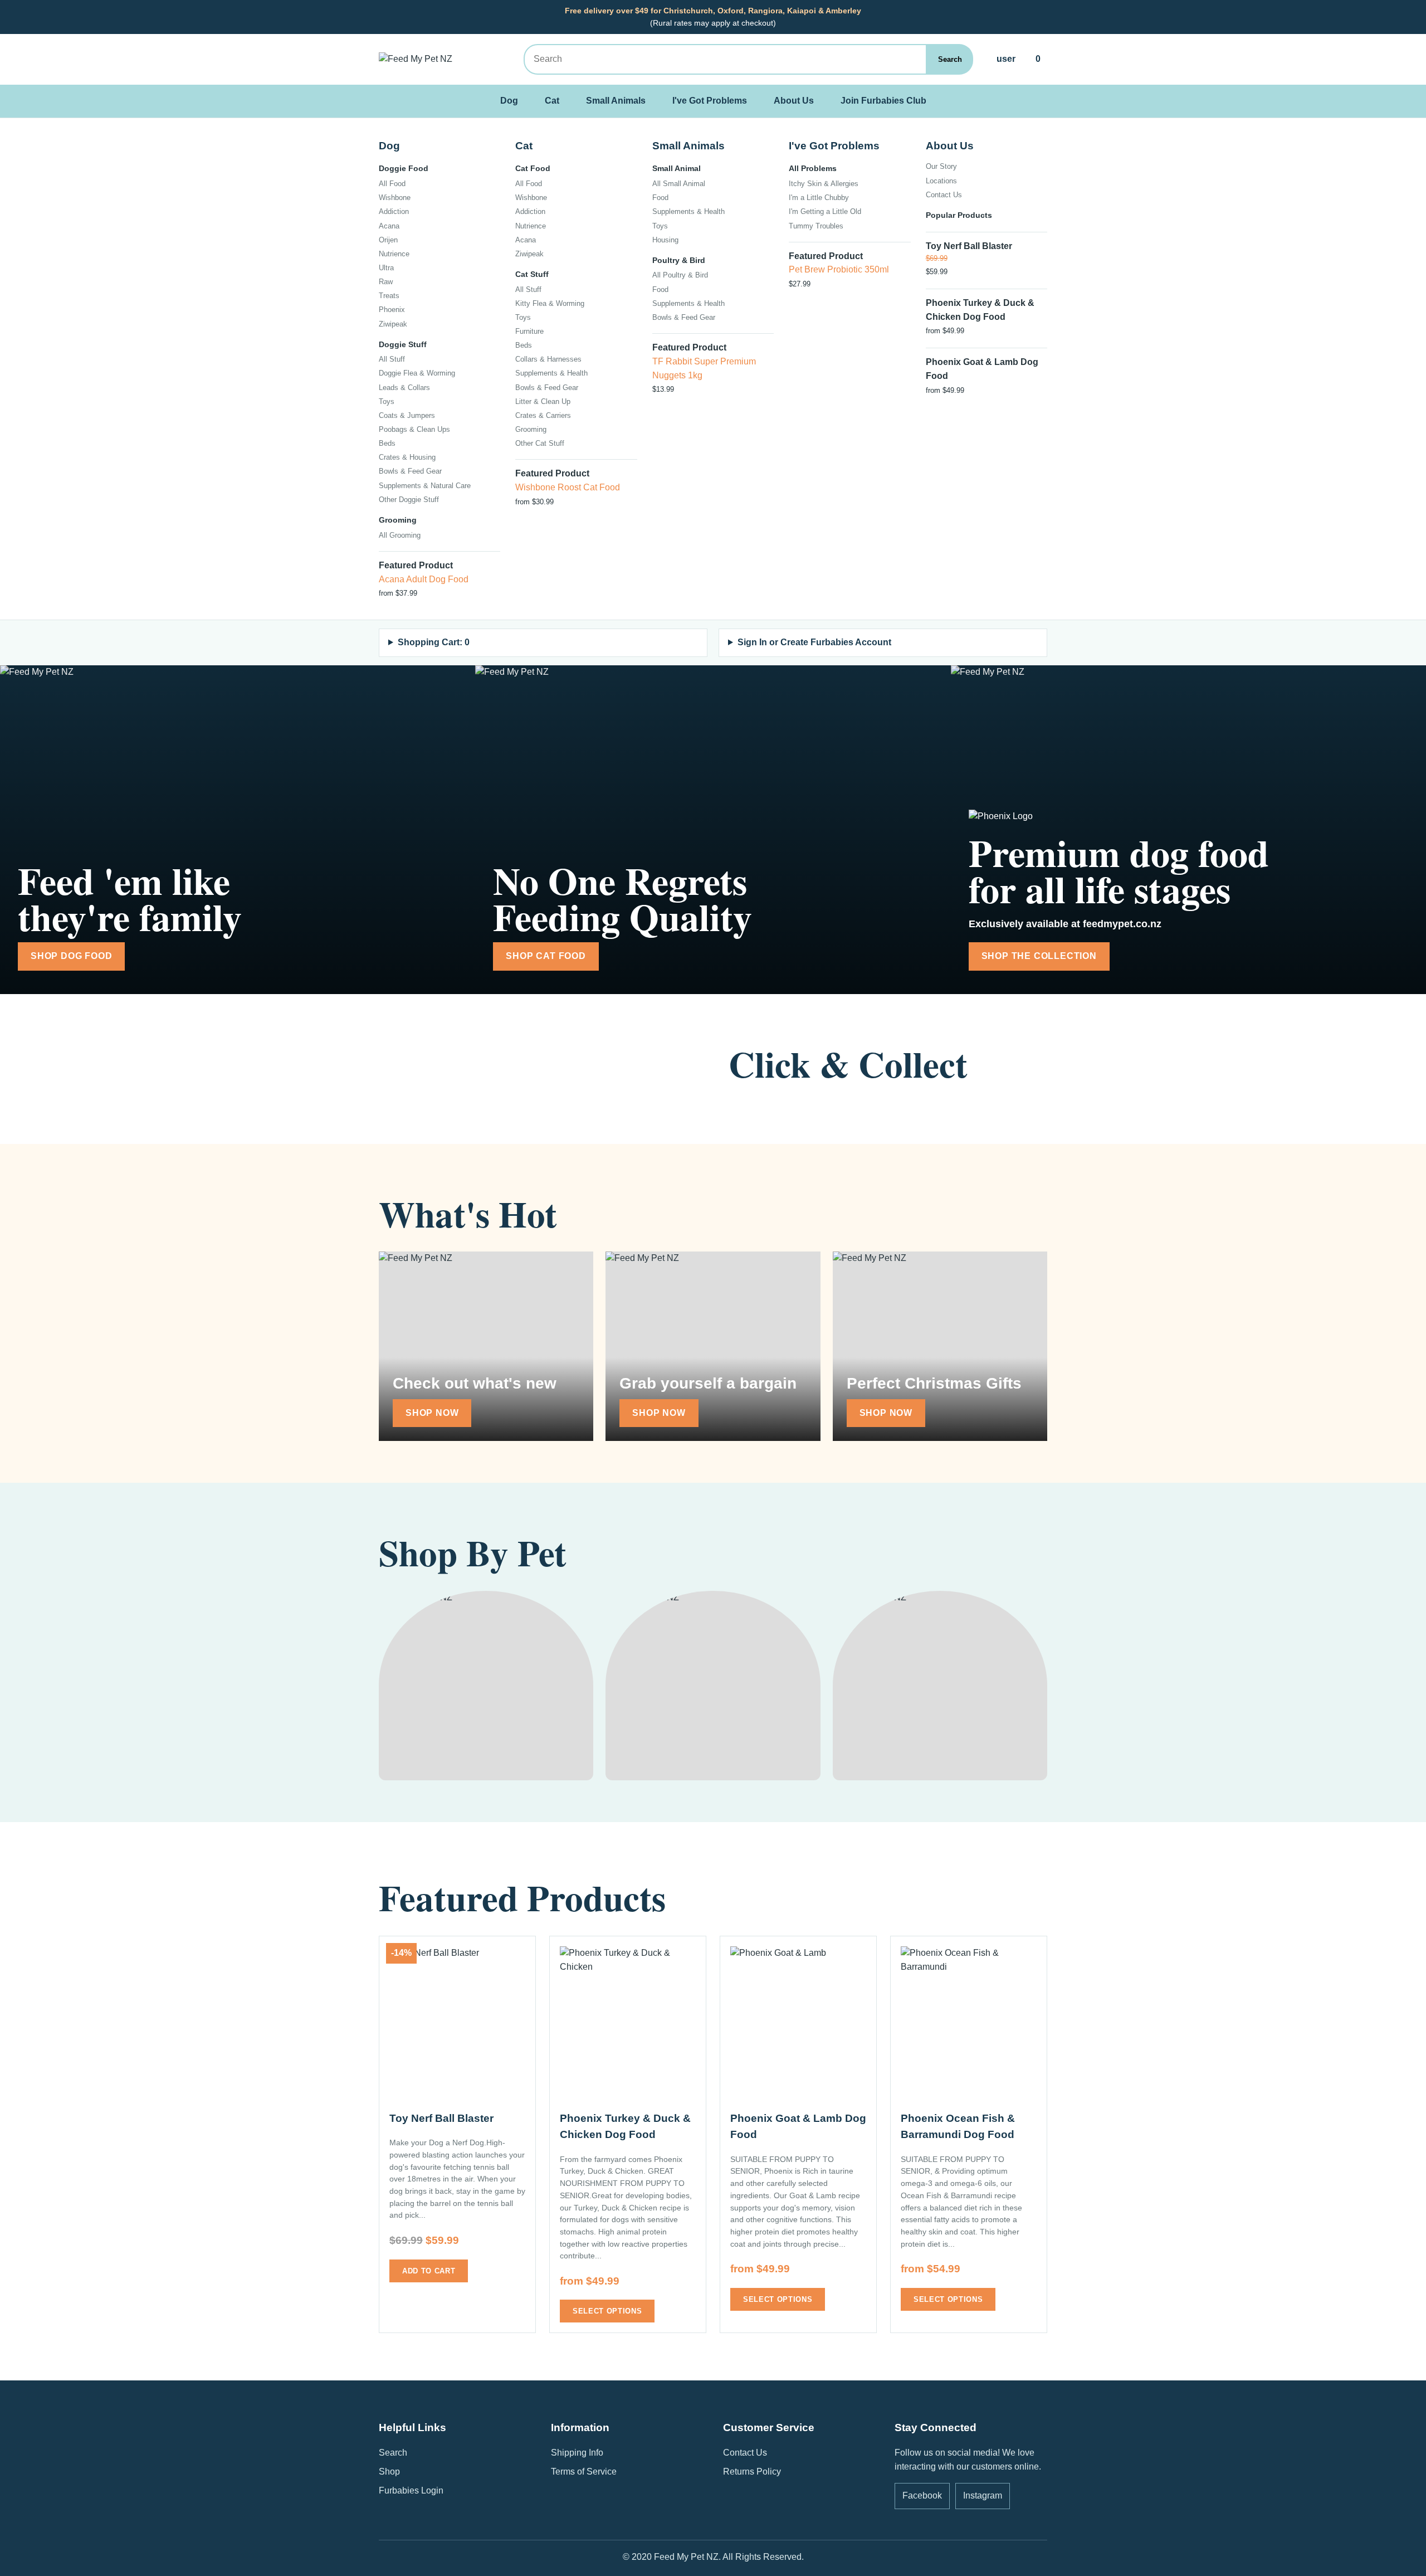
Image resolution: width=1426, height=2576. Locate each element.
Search (950, 59)
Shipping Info (577, 2453)
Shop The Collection (1039, 956)
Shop (389, 2472)
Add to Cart (429, 2271)
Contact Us (745, 2453)
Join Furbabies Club (883, 101)
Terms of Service (584, 2472)
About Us (794, 101)
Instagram (983, 2495)
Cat (552, 101)
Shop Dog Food (71, 956)
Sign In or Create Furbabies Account (814, 642)
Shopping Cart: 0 (434, 642)
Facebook (922, 2495)
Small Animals (616, 101)
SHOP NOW (432, 1413)
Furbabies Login (411, 2490)
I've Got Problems (710, 101)
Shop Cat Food (546, 956)
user (1006, 59)
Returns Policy (752, 2472)
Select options (607, 2311)
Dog (509, 101)
